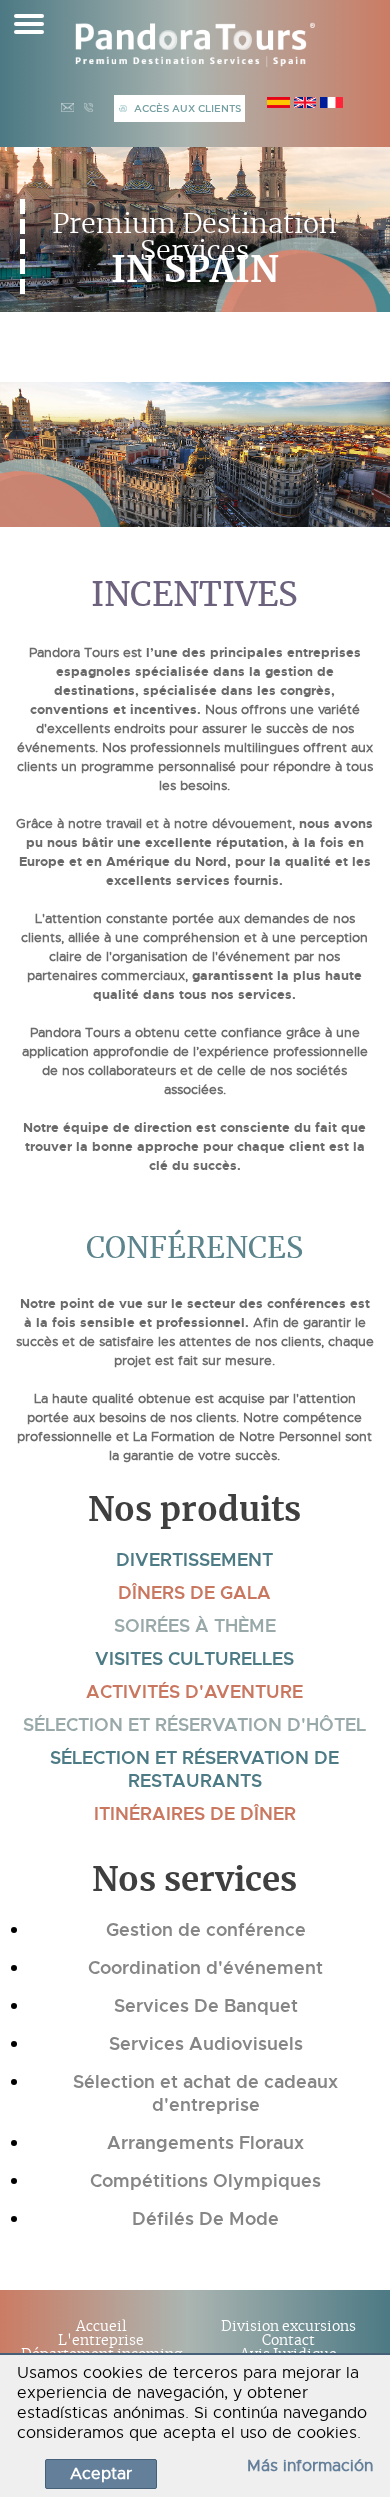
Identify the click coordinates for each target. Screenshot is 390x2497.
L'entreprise (101, 2341)
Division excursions (288, 2327)
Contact (288, 2341)
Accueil (101, 2327)
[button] (22, 206)
